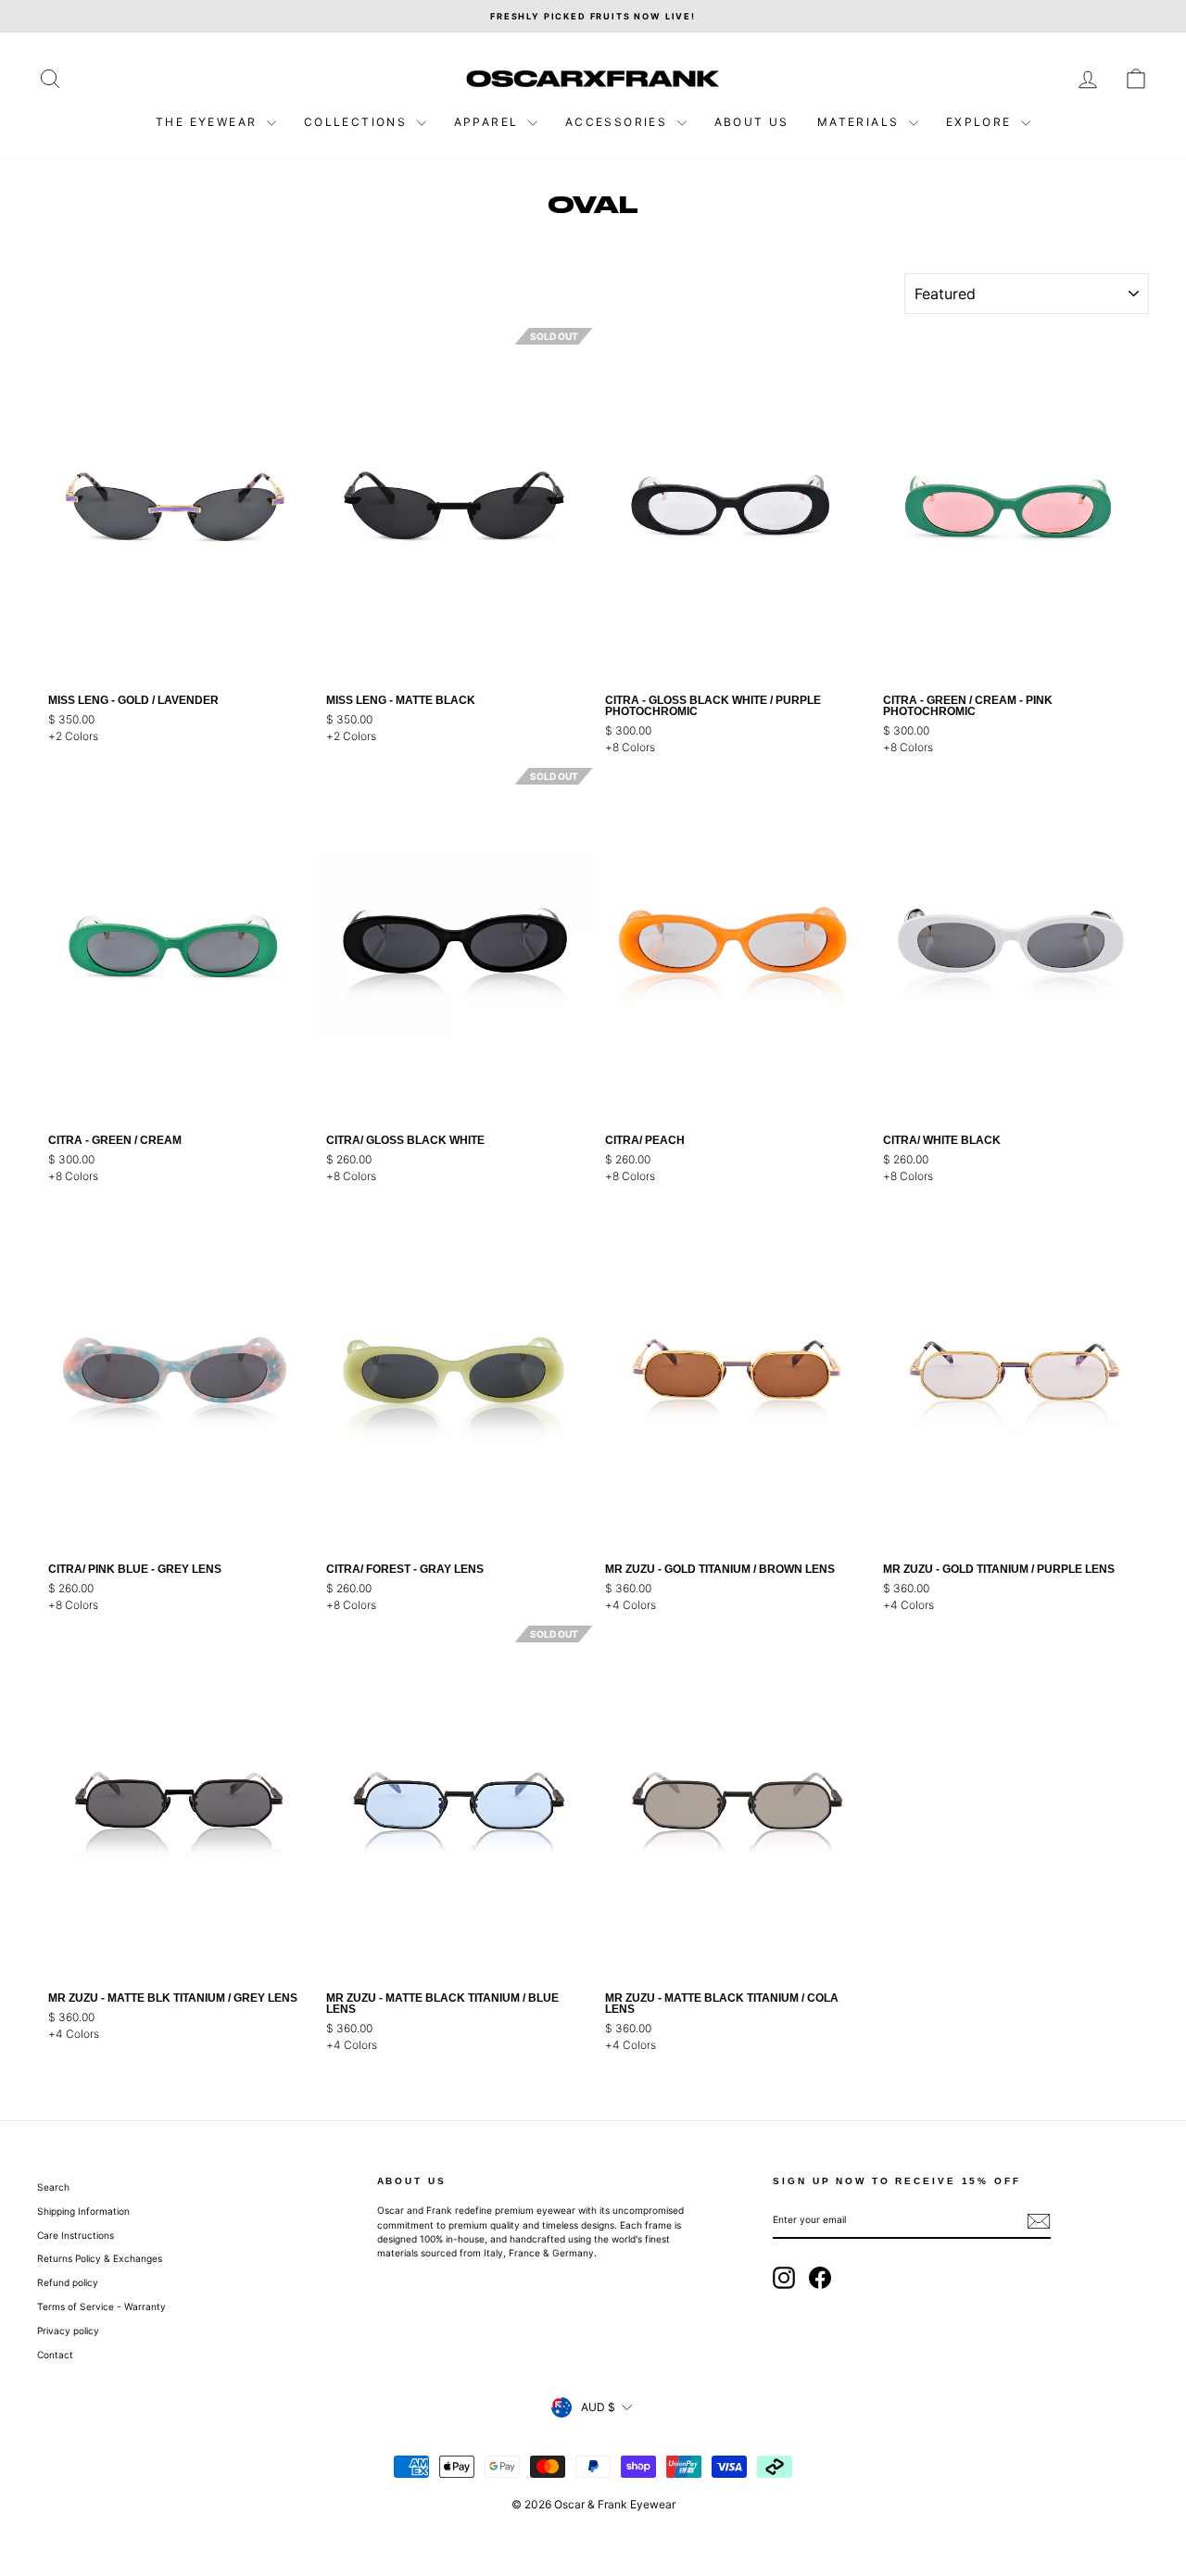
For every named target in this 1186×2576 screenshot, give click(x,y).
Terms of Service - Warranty (101, 2306)
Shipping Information (83, 2211)
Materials (861, 122)
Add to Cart (176, 659)
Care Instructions (76, 2235)
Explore (981, 122)
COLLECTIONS (358, 122)
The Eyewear (209, 122)
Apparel (489, 122)
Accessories (619, 122)
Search (53, 2187)
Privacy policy (68, 2331)
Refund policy (68, 2282)
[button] (302, 506)
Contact (55, 2355)
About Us (752, 122)
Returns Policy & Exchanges (100, 2258)
